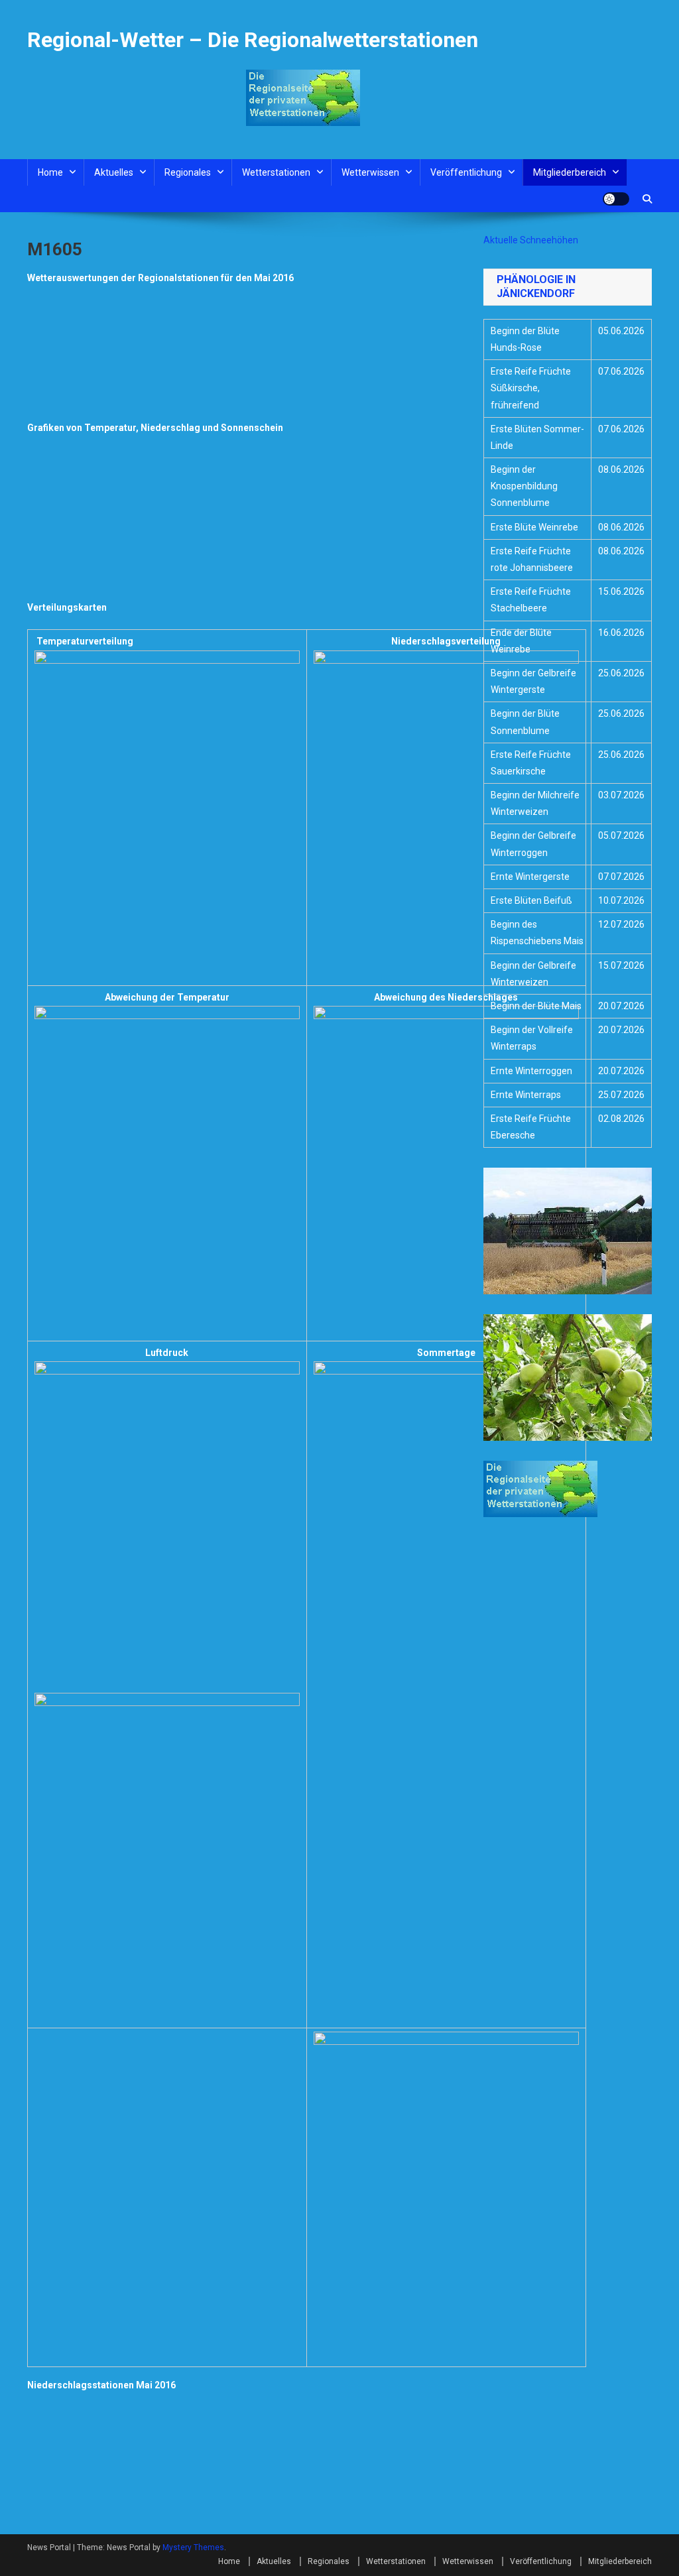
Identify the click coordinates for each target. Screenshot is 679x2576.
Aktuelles (114, 172)
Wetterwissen (370, 172)
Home (50, 172)
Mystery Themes (193, 2547)
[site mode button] (616, 199)
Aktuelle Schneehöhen (531, 240)
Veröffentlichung (466, 172)
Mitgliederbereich (570, 172)
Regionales (188, 172)
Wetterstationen (276, 172)
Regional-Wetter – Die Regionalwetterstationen (253, 40)
